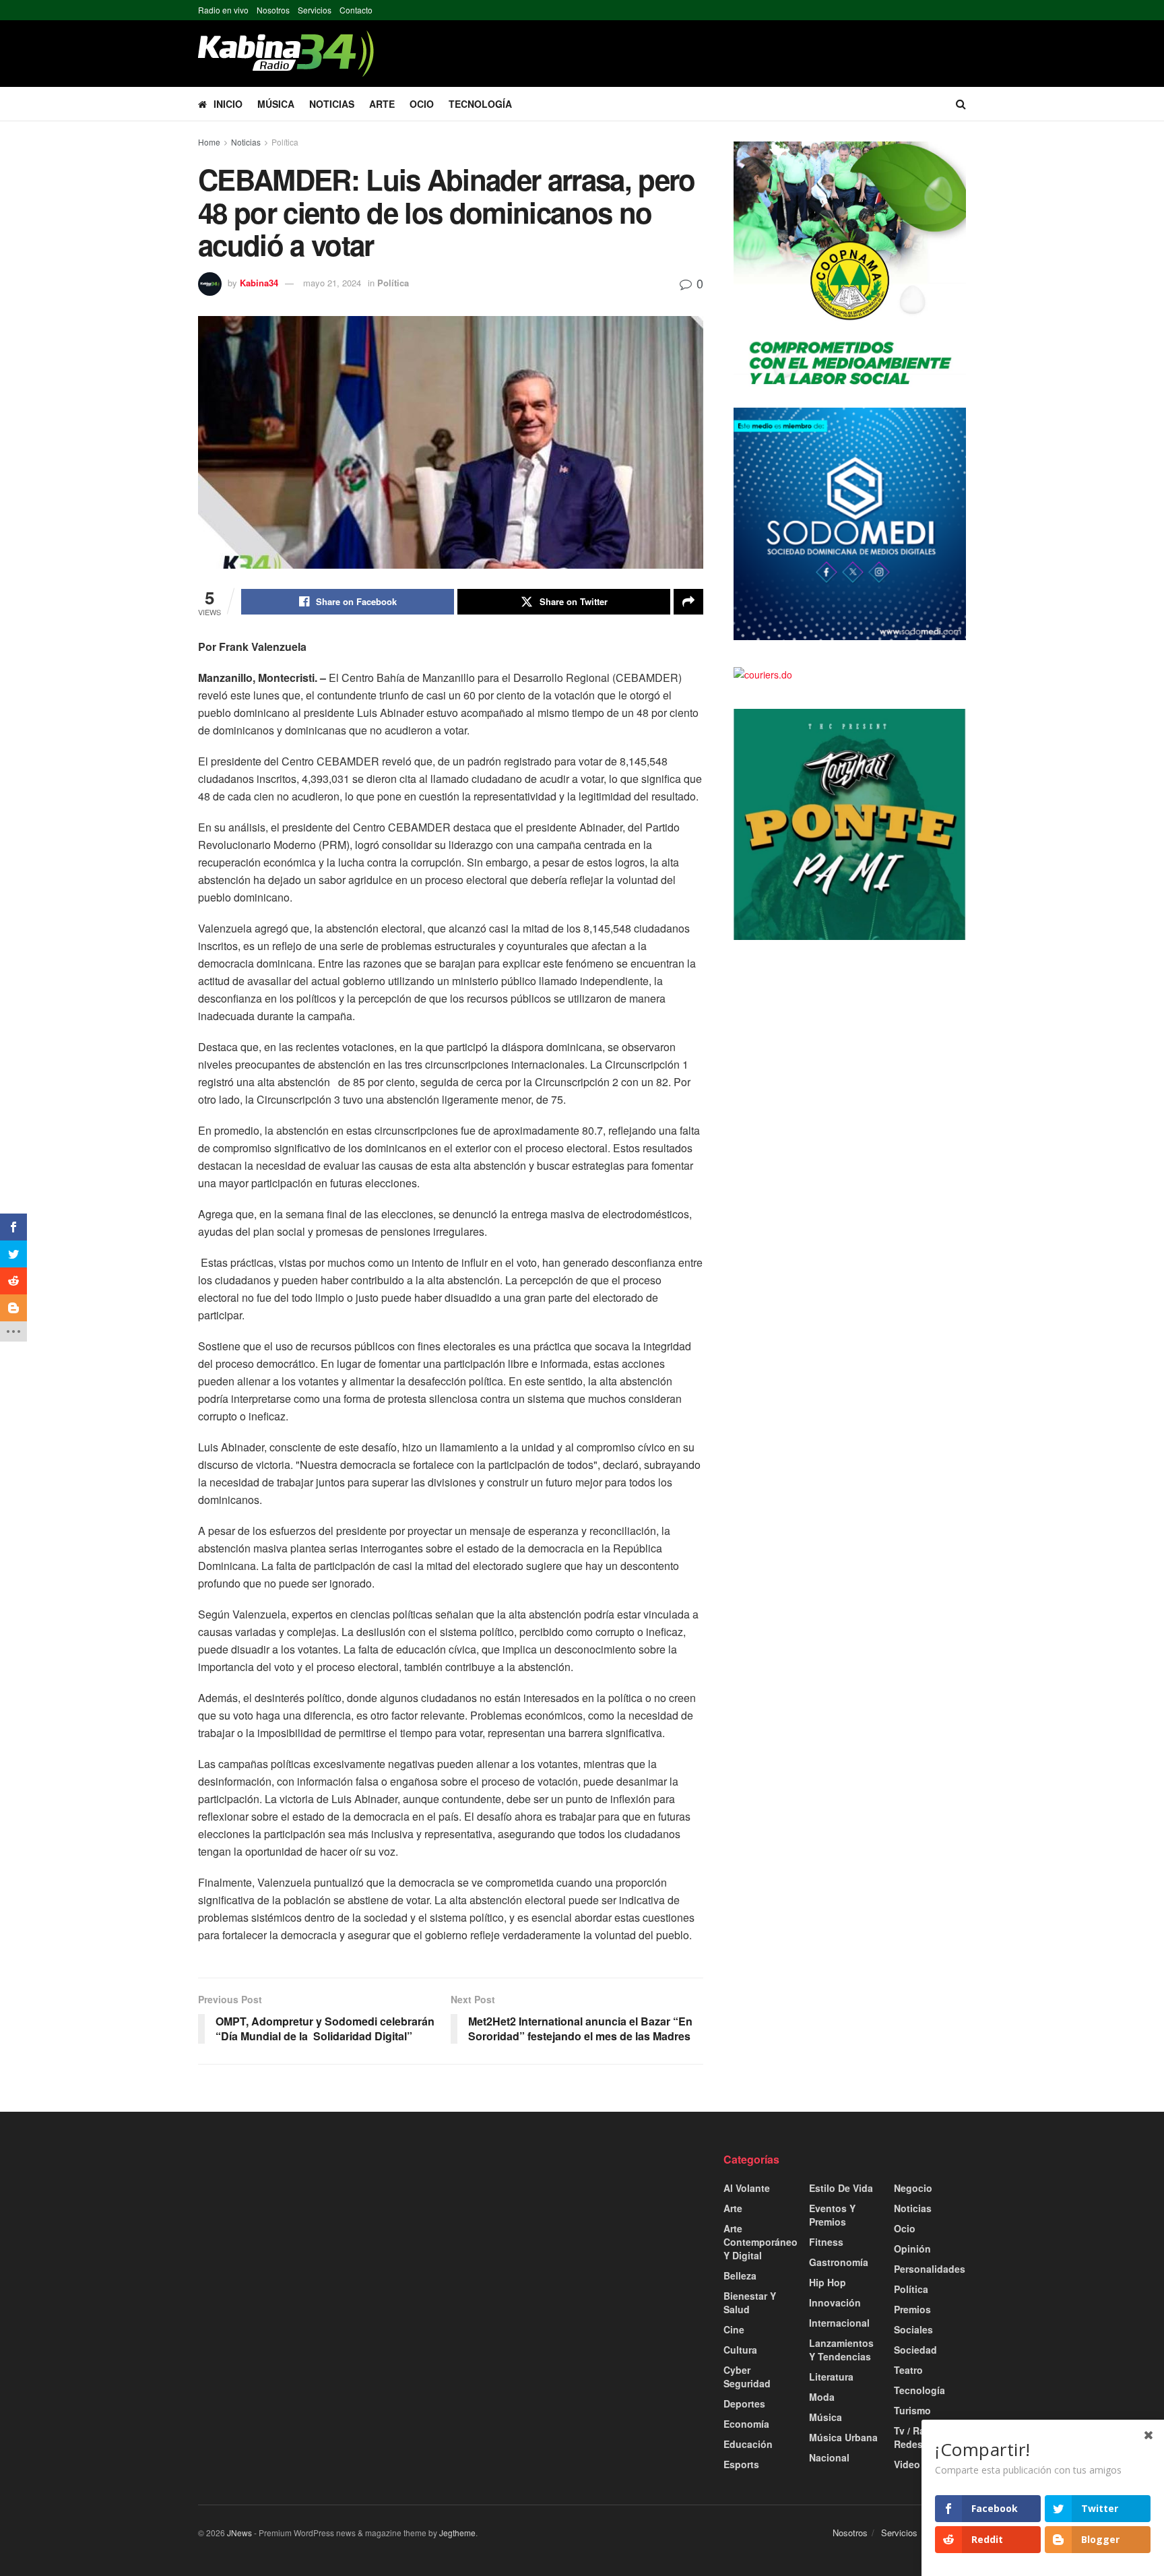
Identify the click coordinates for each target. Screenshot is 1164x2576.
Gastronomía (839, 2262)
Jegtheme (457, 2533)
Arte (382, 104)
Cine (734, 2329)
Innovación (835, 2302)
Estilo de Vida (841, 2188)
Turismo (912, 2410)
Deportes (744, 2404)
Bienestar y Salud (750, 2302)
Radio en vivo (223, 10)
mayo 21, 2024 (332, 283)
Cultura (740, 2350)
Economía (746, 2424)
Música (276, 104)
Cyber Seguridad (747, 2377)
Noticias (332, 104)
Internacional (839, 2323)
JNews (239, 2533)
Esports (741, 2464)
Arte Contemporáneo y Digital (761, 2242)
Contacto (356, 10)
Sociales (913, 2329)
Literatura (831, 2377)
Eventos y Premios (832, 2215)
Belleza (740, 2275)
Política (285, 142)
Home (209, 142)
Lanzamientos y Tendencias (841, 2350)
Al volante (747, 2188)
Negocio (913, 2188)
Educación (748, 2444)
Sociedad (915, 2350)
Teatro (908, 2370)
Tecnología (480, 104)
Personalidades (930, 2269)
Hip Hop (828, 2282)
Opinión (912, 2249)
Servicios (315, 10)
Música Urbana (843, 2437)
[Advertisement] (319, 2247)
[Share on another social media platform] (688, 602)
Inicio (228, 104)
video (907, 2464)
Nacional (829, 2457)
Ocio (422, 104)
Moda (822, 2397)
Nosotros (273, 10)
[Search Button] (961, 104)
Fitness (826, 2242)
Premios (912, 2309)
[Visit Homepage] (286, 54)
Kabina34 (259, 283)
